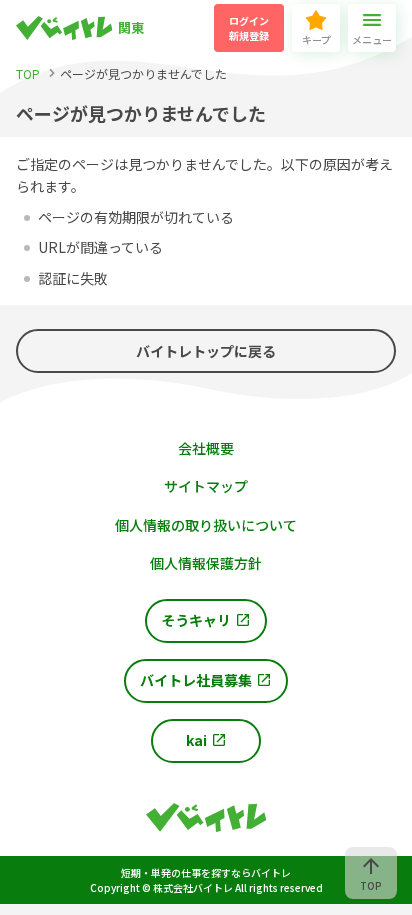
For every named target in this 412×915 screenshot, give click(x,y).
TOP (371, 885)
